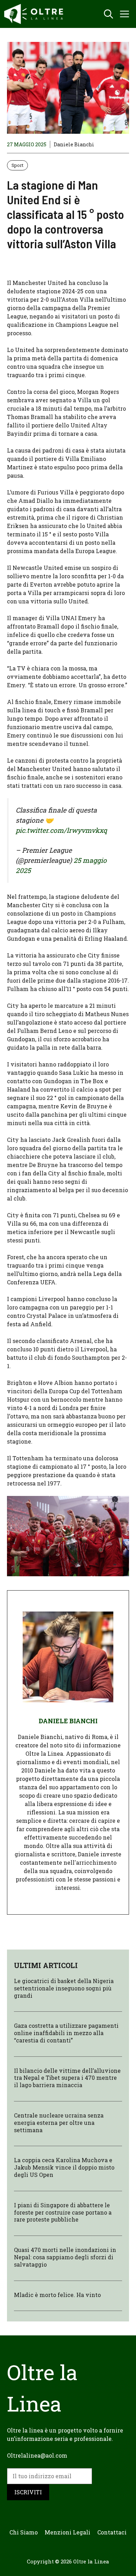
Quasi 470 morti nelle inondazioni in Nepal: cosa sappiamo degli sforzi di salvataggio (65, 2257)
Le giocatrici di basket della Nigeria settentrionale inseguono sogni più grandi (64, 1988)
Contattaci (112, 2532)
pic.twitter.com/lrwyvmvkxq (61, 830)
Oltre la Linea (91, 2561)
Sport (17, 165)
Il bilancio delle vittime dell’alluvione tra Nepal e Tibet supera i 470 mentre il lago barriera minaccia (67, 2078)
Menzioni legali (67, 2532)
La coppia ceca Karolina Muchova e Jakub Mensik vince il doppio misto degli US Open (64, 2167)
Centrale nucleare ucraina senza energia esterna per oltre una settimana (59, 2123)
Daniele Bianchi (74, 144)
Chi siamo (24, 2532)
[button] (108, 14)
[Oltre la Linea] (35, 14)
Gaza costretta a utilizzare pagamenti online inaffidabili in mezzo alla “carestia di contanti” (66, 2033)
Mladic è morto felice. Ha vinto (57, 2295)
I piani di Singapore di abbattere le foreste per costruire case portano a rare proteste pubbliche (63, 2212)
